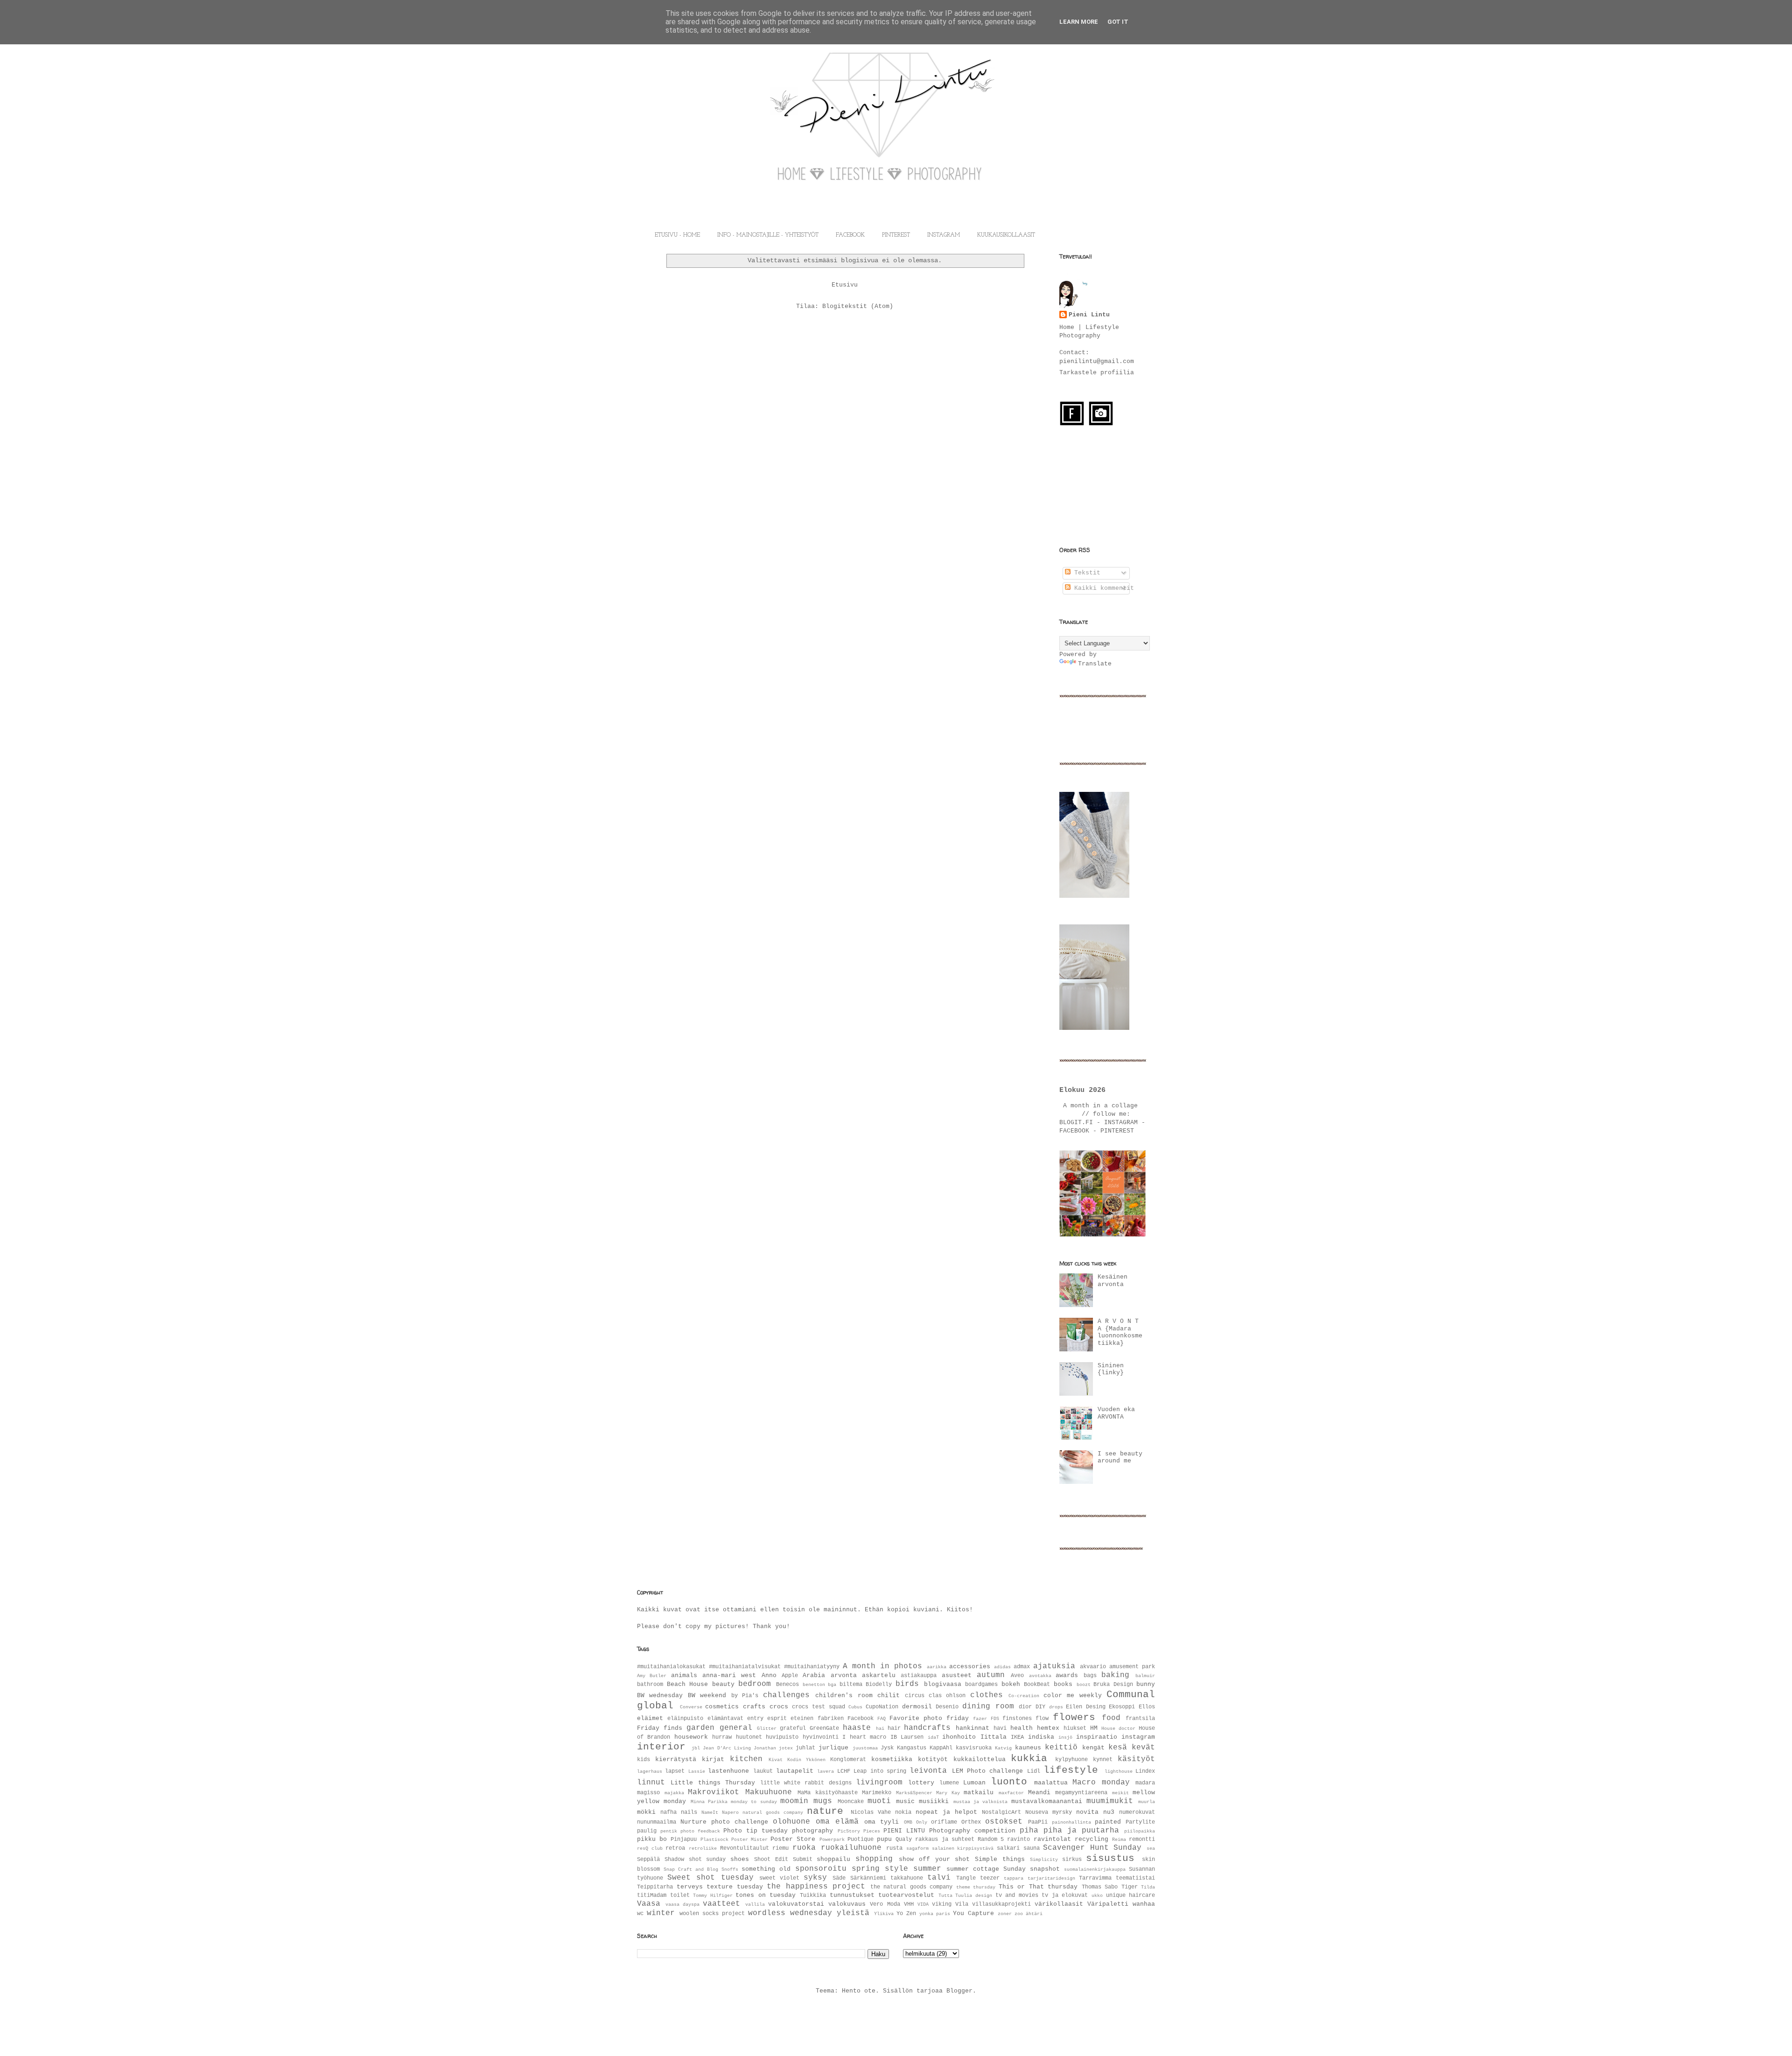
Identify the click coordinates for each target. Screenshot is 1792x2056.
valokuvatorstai (796, 1904)
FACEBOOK (850, 235)
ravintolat (1052, 1839)
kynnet (1103, 1760)
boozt (1084, 1685)
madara (1145, 1783)
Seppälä (648, 1860)
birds (907, 1684)
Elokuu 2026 (1082, 1090)
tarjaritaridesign (1051, 1878)
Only (922, 1822)
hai (880, 1728)
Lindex (1145, 1771)
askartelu (879, 1675)
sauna (1032, 1848)
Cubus (855, 1707)
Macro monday (1101, 1783)
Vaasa (649, 1904)
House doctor (1118, 1728)
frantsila (1140, 1719)
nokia (903, 1812)
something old (766, 1869)
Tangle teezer (978, 1878)
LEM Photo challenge (988, 1771)
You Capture (973, 1913)
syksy (815, 1878)
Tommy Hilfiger (713, 1895)
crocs (779, 1707)
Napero (730, 1812)
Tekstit (1085, 573)
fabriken (831, 1719)
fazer (980, 1719)
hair (894, 1728)
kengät (1093, 1748)
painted (1108, 1822)
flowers (1074, 1717)
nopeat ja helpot (946, 1812)
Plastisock (714, 1839)
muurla (1147, 1802)
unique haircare (1131, 1895)
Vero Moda (885, 1904)
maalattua (1051, 1783)
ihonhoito (959, 1737)
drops (1056, 1707)
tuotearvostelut (906, 1895)
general (736, 1728)
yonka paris (935, 1914)
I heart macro (864, 1737)
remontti (1142, 1839)
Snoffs (730, 1869)
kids (644, 1760)
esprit (777, 1719)
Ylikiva (884, 1914)
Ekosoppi (1122, 1707)
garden (700, 1728)
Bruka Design (1113, 1685)
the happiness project (816, 1887)
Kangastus (912, 1748)
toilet (680, 1895)
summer (927, 1869)
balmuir (1145, 1676)
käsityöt (1136, 1759)
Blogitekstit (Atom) (858, 306)
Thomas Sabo (1100, 1887)
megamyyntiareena (1081, 1793)
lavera (826, 1771)
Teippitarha (655, 1887)
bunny (1146, 1684)
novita (1087, 1812)
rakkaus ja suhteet (945, 1839)
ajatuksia (1054, 1666)
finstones (1017, 1719)
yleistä (853, 1913)
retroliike (703, 1848)
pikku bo (652, 1839)
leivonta (928, 1771)
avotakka (1040, 1676)
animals (684, 1675)
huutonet (749, 1737)
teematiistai (1135, 1878)
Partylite (1140, 1822)
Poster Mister (749, 1839)
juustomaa (865, 1748)
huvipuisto (782, 1737)
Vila (962, 1904)
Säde (839, 1878)
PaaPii (1038, 1822)
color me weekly (1073, 1696)
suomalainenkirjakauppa (1095, 1869)
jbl (696, 1748)
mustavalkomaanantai (1047, 1801)
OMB (908, 1822)
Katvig (1003, 1748)
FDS (995, 1719)
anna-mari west (729, 1675)
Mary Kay (948, 1793)
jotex (786, 1748)
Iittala (994, 1737)
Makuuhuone (769, 1792)
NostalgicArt (1001, 1812)
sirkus (1072, 1860)
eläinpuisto (685, 1719)
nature (825, 1811)
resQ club (650, 1848)
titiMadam (652, 1895)
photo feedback (700, 1831)
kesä (1118, 1748)
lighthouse (1119, 1771)
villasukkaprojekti (1001, 1904)
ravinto (1018, 1839)
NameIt (710, 1812)
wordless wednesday (790, 1913)
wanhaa (1144, 1904)
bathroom (650, 1685)
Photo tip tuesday (756, 1831)
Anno (769, 1675)
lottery (921, 1783)
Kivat (776, 1760)
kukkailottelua (980, 1759)
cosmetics (722, 1707)
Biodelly (879, 1685)
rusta (894, 1848)
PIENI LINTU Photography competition (949, 1831)
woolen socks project (712, 1914)
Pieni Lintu (1089, 315)
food (1111, 1718)
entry (755, 1719)
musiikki (934, 1801)
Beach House (688, 1684)
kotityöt (933, 1759)
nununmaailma (657, 1822)
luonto (1009, 1782)
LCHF (844, 1771)
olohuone (791, 1822)
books (1063, 1684)
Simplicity (1044, 1860)
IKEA (1017, 1737)
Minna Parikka (709, 1802)
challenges (786, 1695)
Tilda (1148, 1887)
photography (812, 1831)
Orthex (971, 1822)
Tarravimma (1095, 1878)
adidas (1002, 1667)
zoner (1005, 1914)
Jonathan (765, 1748)
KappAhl (941, 1748)
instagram (1138, 1737)
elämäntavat (725, 1719)
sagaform (917, 1848)
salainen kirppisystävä (963, 1848)
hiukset (1075, 1728)
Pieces (872, 1831)
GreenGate (824, 1728)
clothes (987, 1695)
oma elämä (837, 1822)
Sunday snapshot (1032, 1869)
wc (640, 1914)
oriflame (944, 1822)
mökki (646, 1812)
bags (1090, 1676)
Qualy (904, 1839)
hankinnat (973, 1728)
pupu (884, 1839)
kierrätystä (676, 1759)
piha (1029, 1831)
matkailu (979, 1793)
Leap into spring (880, 1771)
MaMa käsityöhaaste (828, 1793)
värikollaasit (1059, 1904)
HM (1094, 1728)
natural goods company (773, 1812)
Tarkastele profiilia (1097, 373)
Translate (1095, 664)
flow (1042, 1719)
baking (1115, 1675)
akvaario (1093, 1667)
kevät (1143, 1748)
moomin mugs (806, 1801)
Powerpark (832, 1839)
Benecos (787, 1685)
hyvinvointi (821, 1737)
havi (1000, 1728)
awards (1067, 1675)
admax (1022, 1667)
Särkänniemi (868, 1878)
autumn (991, 1675)
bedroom (755, 1684)
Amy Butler (652, 1676)
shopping (874, 1859)
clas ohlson (947, 1696)
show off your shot (934, 1859)
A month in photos (882, 1666)
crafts (754, 1707)
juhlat (805, 1748)
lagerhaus (650, 1771)
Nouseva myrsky (1049, 1812)
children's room (844, 1696)
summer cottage (973, 1869)
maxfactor (1011, 1793)
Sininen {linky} (1111, 1369)
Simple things (1000, 1859)
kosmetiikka (892, 1759)
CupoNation (882, 1707)
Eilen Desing (1086, 1707)
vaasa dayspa (682, 1904)
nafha (668, 1812)
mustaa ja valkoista (981, 1802)
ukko (1097, 1895)
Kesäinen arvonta (1113, 1281)
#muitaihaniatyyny (812, 1667)
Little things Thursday (713, 1783)
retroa (675, 1848)
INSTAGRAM (944, 235)
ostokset (1004, 1822)
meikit (1120, 1793)
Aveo (1017, 1676)
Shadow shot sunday (695, 1860)
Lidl (1034, 1771)
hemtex (1048, 1728)
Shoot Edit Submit (783, 1860)
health (1022, 1728)
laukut (763, 1771)
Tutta (945, 1895)
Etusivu (845, 285)
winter (661, 1913)
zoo (1019, 1914)
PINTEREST (896, 235)
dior (1025, 1707)
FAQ (882, 1719)
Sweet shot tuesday (710, 1878)
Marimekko (877, 1793)
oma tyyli (882, 1822)
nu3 (1109, 1812)
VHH (909, 1904)
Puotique (861, 1839)
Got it (1118, 22)
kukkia (1029, 1759)
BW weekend (707, 1696)
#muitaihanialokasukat (671, 1667)
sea (1151, 1848)
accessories (970, 1667)
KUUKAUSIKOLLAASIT (1006, 235)
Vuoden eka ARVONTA (1116, 1413)
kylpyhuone (1071, 1760)
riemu (780, 1848)
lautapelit (795, 1771)
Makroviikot (714, 1792)
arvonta (844, 1675)
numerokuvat (1137, 1812)
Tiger (1130, 1887)
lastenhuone (728, 1771)
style (896, 1869)
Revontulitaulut (745, 1848)
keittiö (1061, 1748)
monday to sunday (754, 1802)
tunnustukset (852, 1895)
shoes (740, 1859)
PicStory (849, 1831)
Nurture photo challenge (724, 1822)
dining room (988, 1706)
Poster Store (793, 1839)
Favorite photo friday (929, 1718)
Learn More (1079, 22)
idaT (933, 1737)
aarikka (937, 1667)
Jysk (887, 1748)
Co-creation (1024, 1696)
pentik (669, 1831)
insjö (1065, 1737)
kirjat (713, 1759)
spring (866, 1869)
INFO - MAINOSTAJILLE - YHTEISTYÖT (768, 235)
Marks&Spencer (914, 1793)
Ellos (1147, 1707)
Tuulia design (974, 1895)
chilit (889, 1696)
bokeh (1011, 1684)
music (905, 1801)
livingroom (879, 1783)
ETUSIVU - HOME (677, 235)
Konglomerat (848, 1760)
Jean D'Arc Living (727, 1748)
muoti (879, 1801)
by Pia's (745, 1696)
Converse (691, 1707)
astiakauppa (919, 1676)
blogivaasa (943, 1684)
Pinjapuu (684, 1839)
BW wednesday (660, 1696)
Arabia (814, 1675)
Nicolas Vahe (871, 1812)
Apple (790, 1676)
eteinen (802, 1719)
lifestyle (1071, 1770)
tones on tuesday (766, 1895)
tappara (1014, 1878)
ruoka (804, 1848)
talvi (939, 1878)
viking (942, 1904)
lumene (949, 1783)
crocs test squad (818, 1707)
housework (691, 1737)
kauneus (1028, 1748)
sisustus (1110, 1858)
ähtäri (1034, 1914)
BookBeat (1037, 1685)
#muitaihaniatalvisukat (745, 1667)
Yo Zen (906, 1914)
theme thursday (976, 1887)
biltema (851, 1685)
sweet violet (779, 1878)
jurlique (833, 1748)
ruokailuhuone (851, 1848)
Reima (1119, 1839)
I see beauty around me (1120, 1458)
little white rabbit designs (806, 1783)
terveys (690, 1887)
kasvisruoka (974, 1748)
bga (832, 1685)
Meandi (1039, 1793)
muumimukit (1110, 1801)
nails (689, 1812)
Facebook (861, 1719)
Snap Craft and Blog (691, 1869)
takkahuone (907, 1878)
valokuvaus (847, 1904)
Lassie (697, 1771)
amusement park (1132, 1667)
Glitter (767, 1728)
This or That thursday (1038, 1887)
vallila (755, 1904)
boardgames (981, 1685)
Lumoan (974, 1783)
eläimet (650, 1718)
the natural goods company (912, 1887)
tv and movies (1017, 1895)
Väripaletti (1108, 1904)
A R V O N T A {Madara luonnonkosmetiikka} (1120, 1332)
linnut (651, 1783)
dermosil (917, 1707)
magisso (648, 1793)
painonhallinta (1071, 1822)
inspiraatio (1097, 1737)
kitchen (746, 1759)
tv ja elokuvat (1065, 1895)
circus (915, 1696)
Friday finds (660, 1728)
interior (661, 1747)
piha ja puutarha (1081, 1831)
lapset (675, 1771)
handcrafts (927, 1728)
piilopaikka (1140, 1831)
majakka (674, 1793)
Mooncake (851, 1802)
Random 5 (991, 1839)
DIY (1040, 1707)
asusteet (957, 1675)
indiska (1041, 1737)
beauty (723, 1684)
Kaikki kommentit (1102, 588)
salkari (1008, 1848)
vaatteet (721, 1904)
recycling (1092, 1839)
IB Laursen (907, 1737)
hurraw (722, 1737)
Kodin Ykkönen (806, 1760)
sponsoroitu (821, 1869)
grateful (793, 1728)
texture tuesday (735, 1887)
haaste (857, 1728)
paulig (647, 1831)
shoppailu (833, 1859)
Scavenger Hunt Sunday (1092, 1848)
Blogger (959, 1991)
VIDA (923, 1904)
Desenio (947, 1707)
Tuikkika (813, 1895)
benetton (814, 1685)
